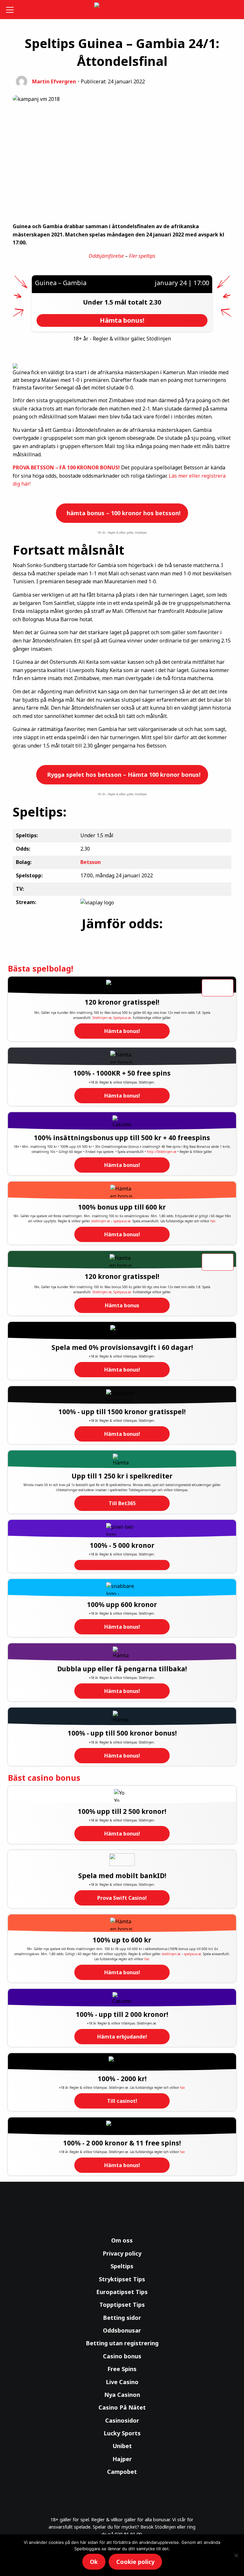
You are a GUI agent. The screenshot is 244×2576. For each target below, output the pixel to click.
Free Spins (122, 2369)
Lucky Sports (122, 2433)
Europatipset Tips (122, 2292)
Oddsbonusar (122, 2330)
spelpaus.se (122, 1221)
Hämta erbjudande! (122, 2037)
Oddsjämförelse (106, 256)
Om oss (122, 2240)
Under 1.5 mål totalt (116, 302)
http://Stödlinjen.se (162, 1152)
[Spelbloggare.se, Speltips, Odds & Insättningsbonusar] (122, 10)
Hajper (122, 2459)
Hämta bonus (122, 1305)
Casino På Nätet (122, 2407)
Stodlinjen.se (102, 1018)
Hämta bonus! (122, 1031)
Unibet (122, 2446)
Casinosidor (122, 2420)
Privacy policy (122, 2253)
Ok (94, 2562)
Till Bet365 (122, 1503)
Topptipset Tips (122, 2305)
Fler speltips (142, 256)
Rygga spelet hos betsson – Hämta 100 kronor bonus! (123, 775)
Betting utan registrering (122, 2343)
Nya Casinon (122, 2395)
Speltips (122, 2266)
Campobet (122, 2472)
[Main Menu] (11, 10)
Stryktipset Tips (122, 2279)
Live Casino (122, 2382)
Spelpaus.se (122, 1018)
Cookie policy (135, 2562)
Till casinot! (122, 2101)
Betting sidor (122, 2318)
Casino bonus (122, 2356)
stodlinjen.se (101, 1221)
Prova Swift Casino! (122, 1898)
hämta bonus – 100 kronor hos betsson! (123, 513)
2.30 (155, 302)
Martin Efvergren (54, 81)
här (213, 1221)
